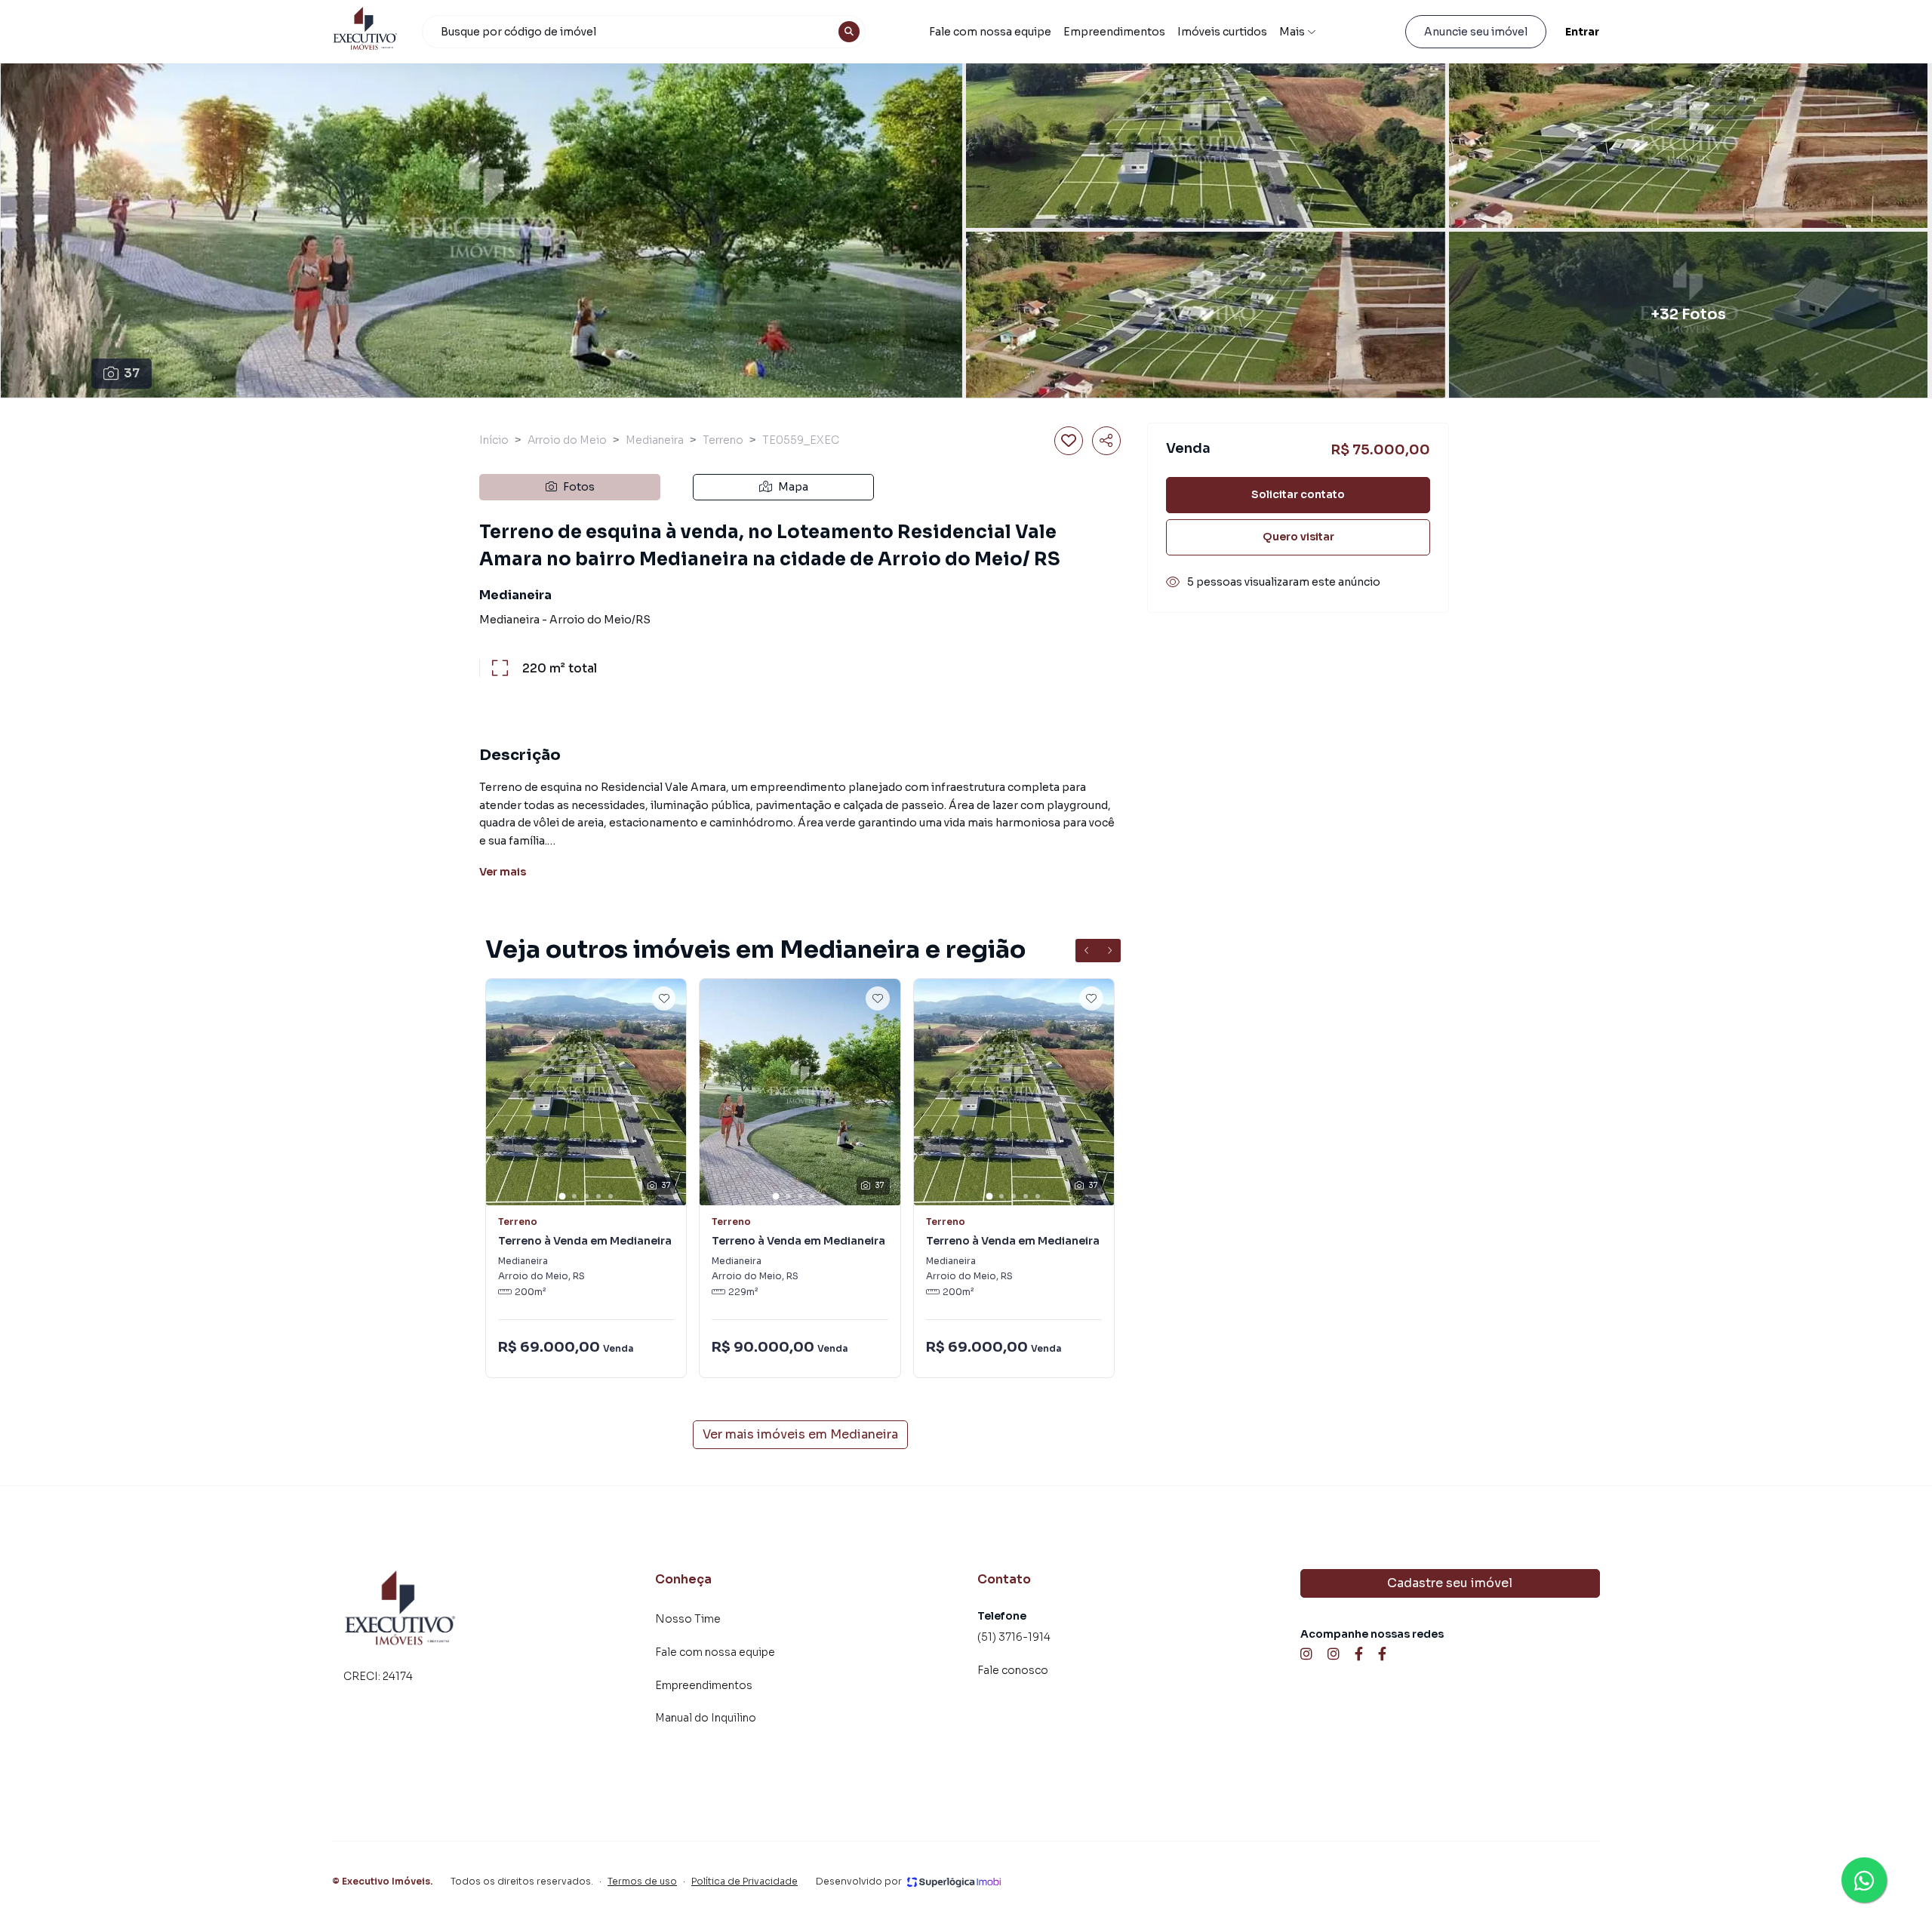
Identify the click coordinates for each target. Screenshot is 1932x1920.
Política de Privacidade (744, 1881)
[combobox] (644, 32)
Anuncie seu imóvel (1476, 32)
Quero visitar (1298, 537)
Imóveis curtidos (1222, 32)
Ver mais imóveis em (800, 1434)
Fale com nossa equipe (990, 32)
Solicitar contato (1298, 494)
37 (132, 373)
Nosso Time (688, 1619)
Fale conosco (1013, 1670)
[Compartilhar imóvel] (1106, 441)
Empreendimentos (1114, 32)
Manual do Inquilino (706, 1718)
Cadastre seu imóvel (1450, 1583)
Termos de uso (642, 1881)
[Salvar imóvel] (1069, 441)
